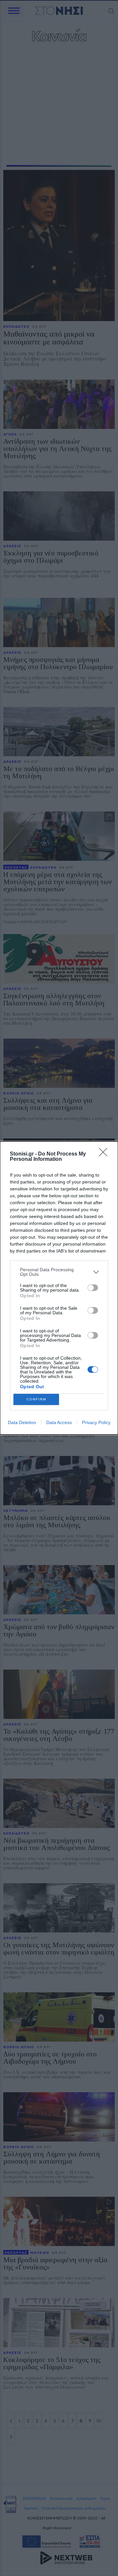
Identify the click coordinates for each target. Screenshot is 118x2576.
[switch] (93, 1288)
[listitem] (59, 1272)
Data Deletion (22, 1422)
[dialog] (59, 1288)
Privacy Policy (96, 1422)
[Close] (105, 1154)
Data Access (59, 1422)
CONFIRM (36, 1399)
